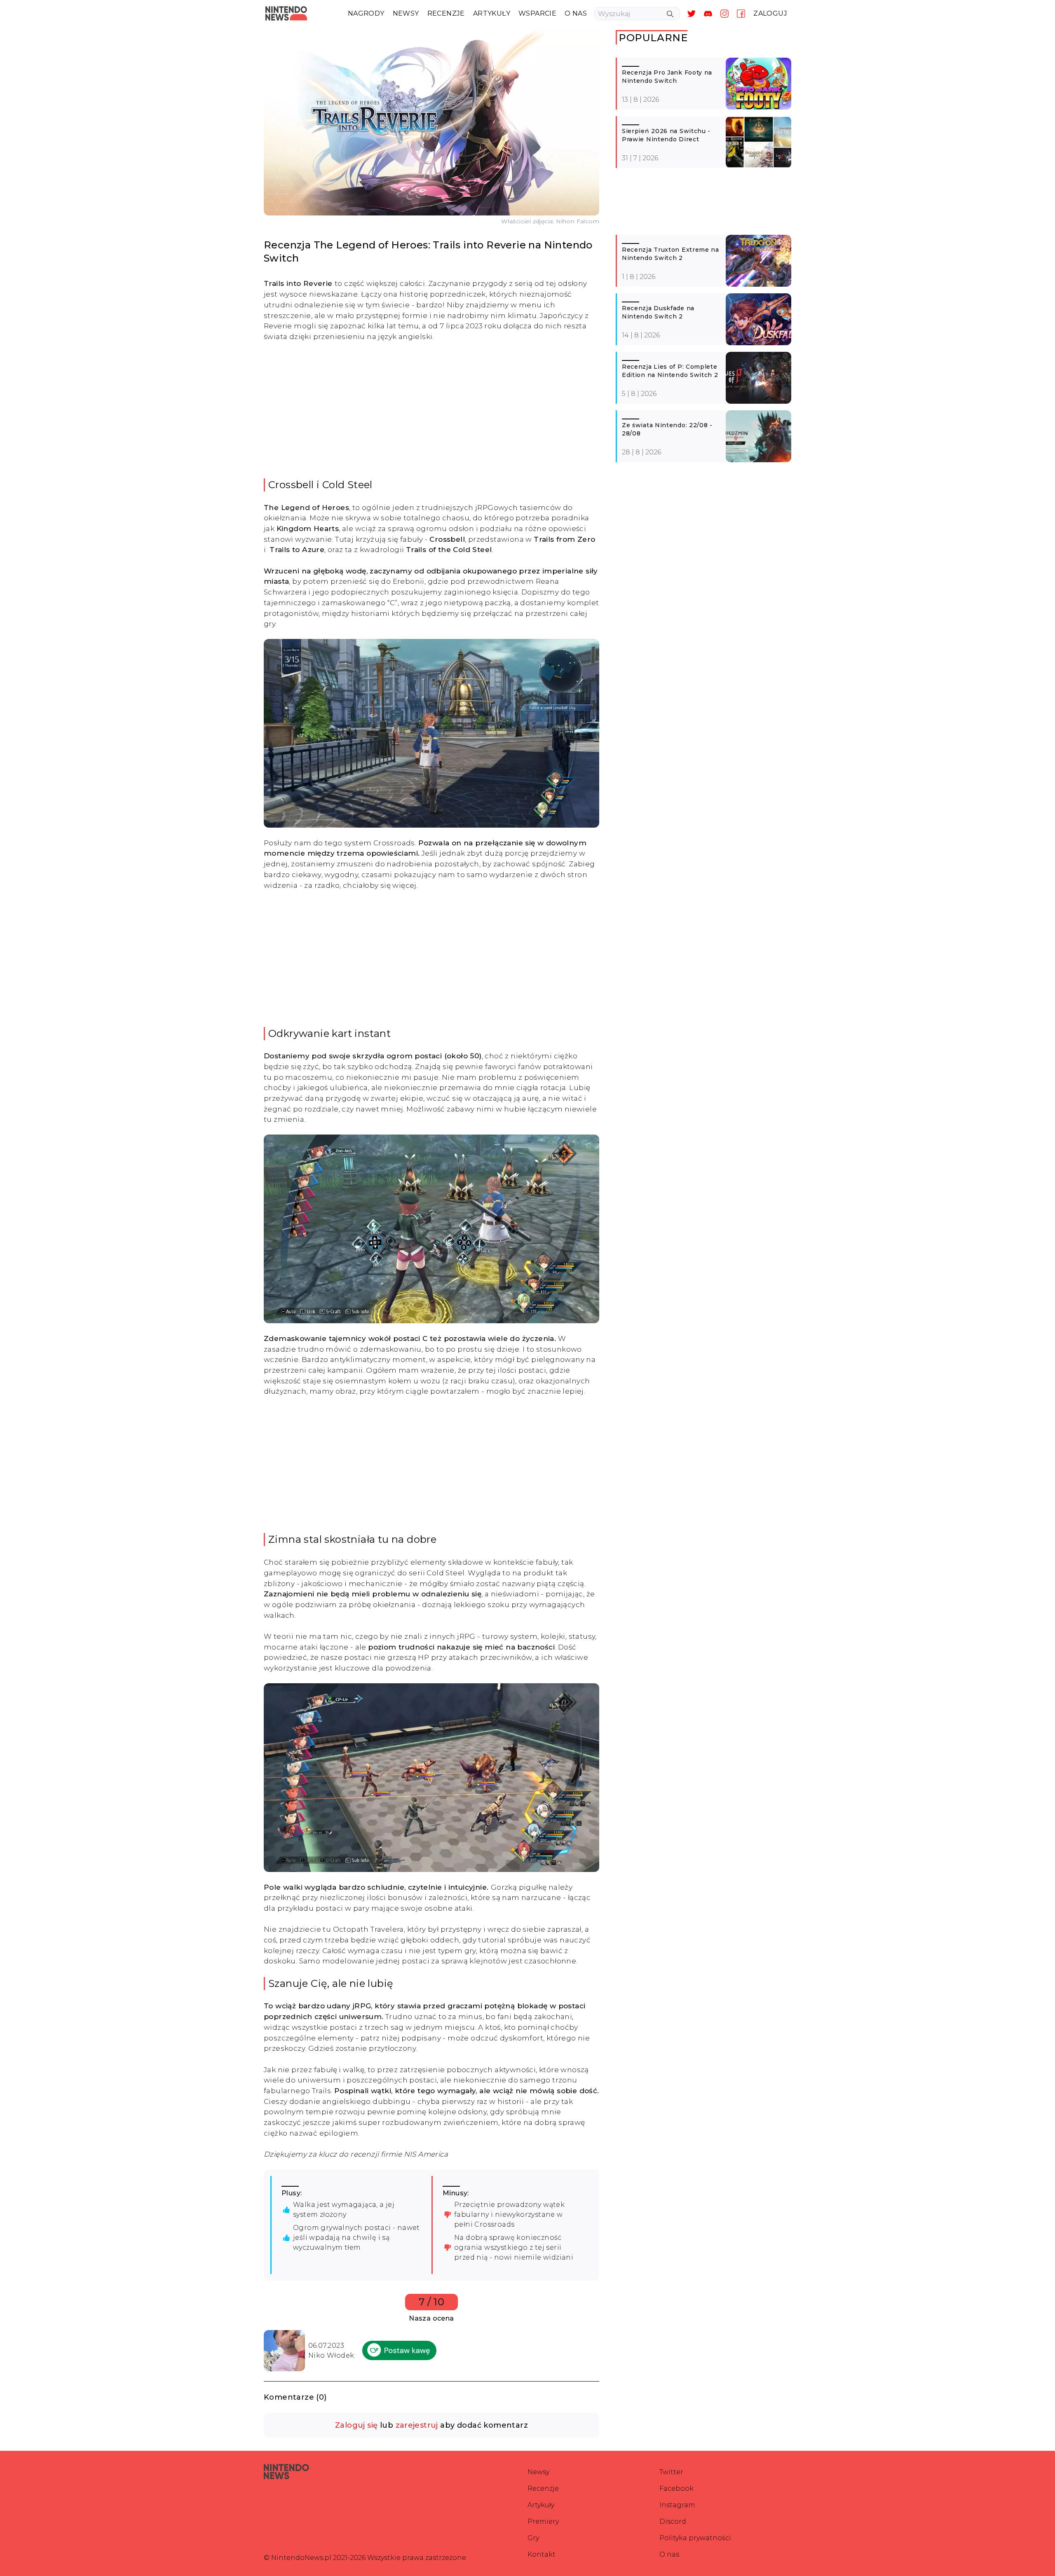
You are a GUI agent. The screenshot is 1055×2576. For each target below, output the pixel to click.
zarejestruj (417, 2425)
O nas (669, 2554)
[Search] (670, 14)
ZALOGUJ (770, 13)
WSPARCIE (537, 13)
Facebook (676, 2488)
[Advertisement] (431, 410)
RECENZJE (446, 13)
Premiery (543, 2521)
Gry (533, 2538)
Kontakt (542, 2554)
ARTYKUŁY (492, 13)
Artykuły (541, 2505)
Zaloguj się (356, 2425)
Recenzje (543, 2488)
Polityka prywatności (695, 2538)
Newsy (538, 2472)
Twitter (671, 2472)
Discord (673, 2521)
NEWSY (406, 13)
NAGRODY (366, 13)
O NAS (576, 13)
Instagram (677, 2505)
